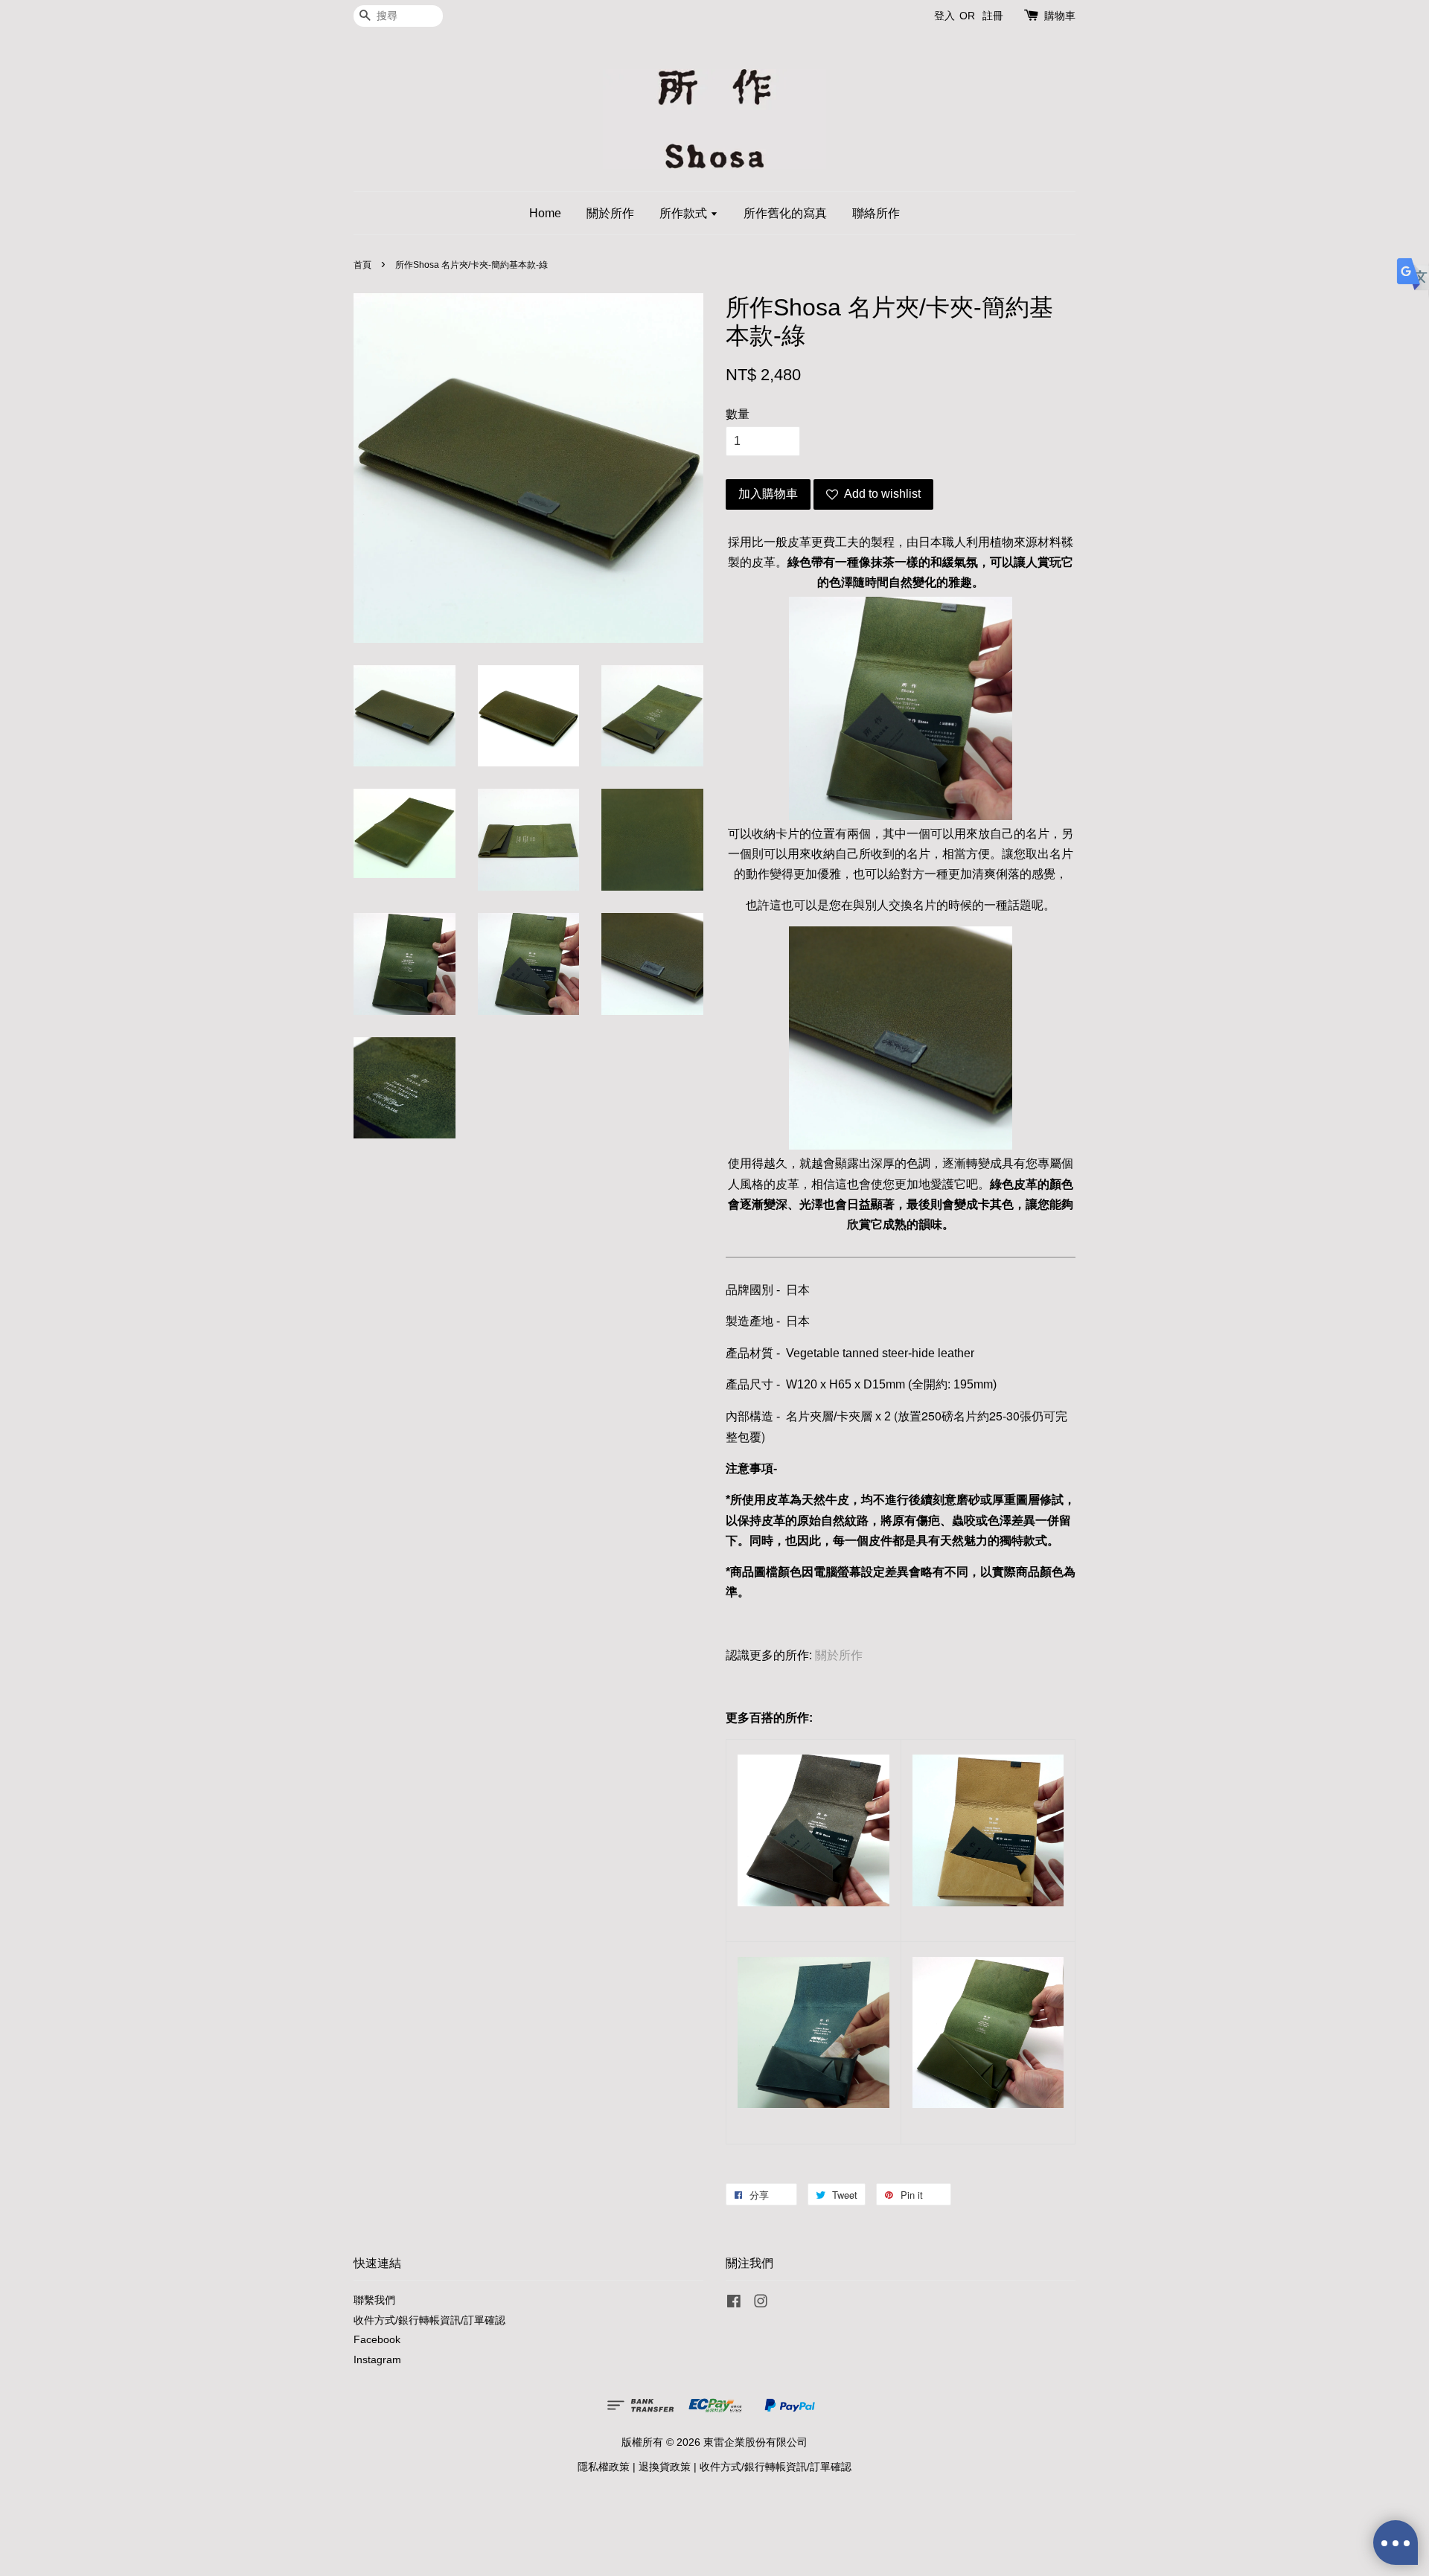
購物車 (1060, 16)
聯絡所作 (876, 213)
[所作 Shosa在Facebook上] (734, 2304)
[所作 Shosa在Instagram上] (761, 2304)
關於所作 (610, 213)
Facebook (377, 2340)
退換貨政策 (665, 2467)
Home (545, 213)
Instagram (377, 2360)
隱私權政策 (604, 2467)
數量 (738, 414)
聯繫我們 (374, 2300)
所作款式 (685, 213)
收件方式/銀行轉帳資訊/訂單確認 (429, 2320)
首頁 (362, 265)
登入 (944, 16)
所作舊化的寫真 (785, 213)
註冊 (993, 16)
